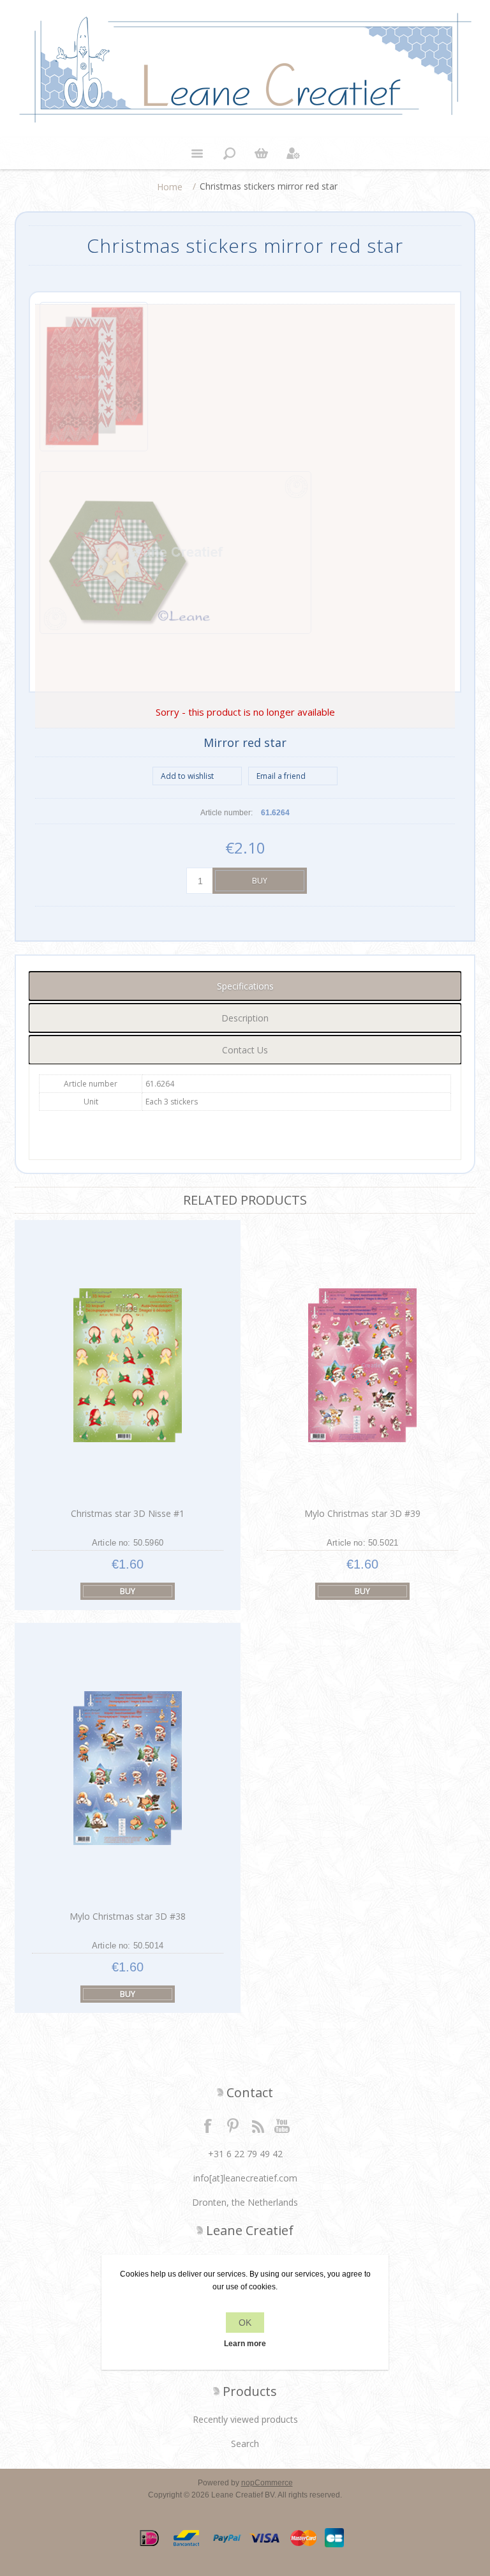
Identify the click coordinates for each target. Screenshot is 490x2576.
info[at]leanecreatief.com (245, 2178)
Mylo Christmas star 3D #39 (362, 1513)
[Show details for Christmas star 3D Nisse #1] (127, 1365)
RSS (258, 2125)
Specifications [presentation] (245, 986)
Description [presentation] (245, 1018)
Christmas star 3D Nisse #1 (128, 1513)
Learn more (245, 2344)
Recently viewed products (245, 2419)
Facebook (208, 2125)
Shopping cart (261, 153)
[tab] (245, 986)
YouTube (283, 2125)
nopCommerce (267, 2483)
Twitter (233, 2125)
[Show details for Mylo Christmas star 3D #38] (127, 1768)
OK (245, 2323)
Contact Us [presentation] (245, 1050)
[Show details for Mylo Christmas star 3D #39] (363, 1365)
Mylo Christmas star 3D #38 (128, 1916)
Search (245, 2444)
